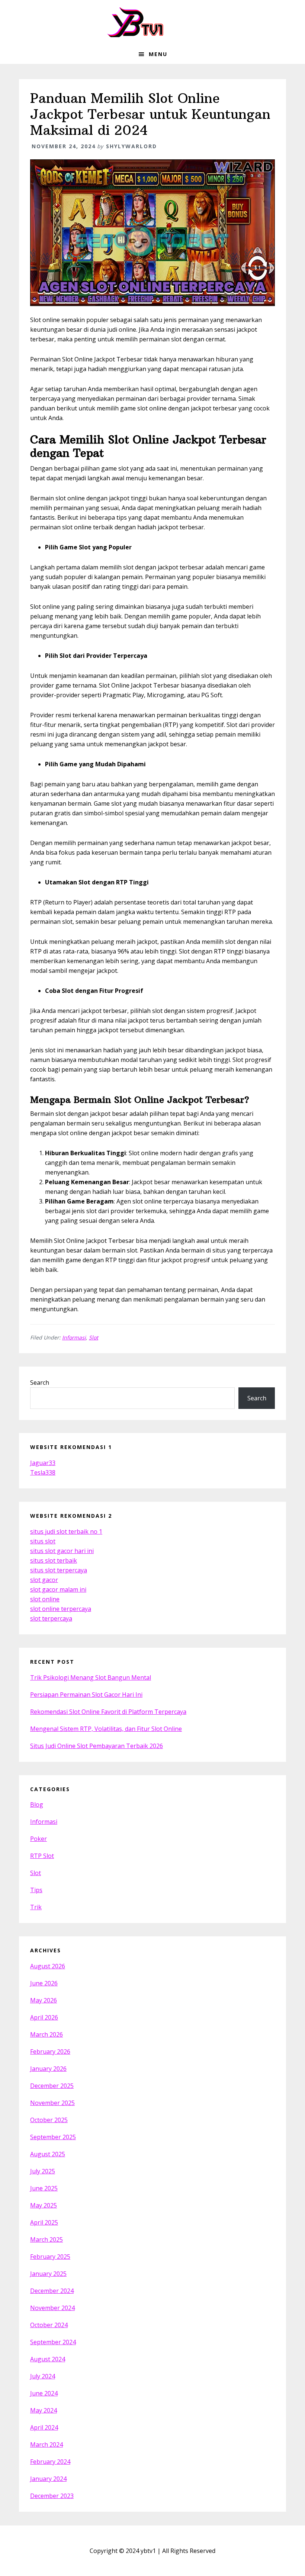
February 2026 (50, 2052)
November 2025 (52, 2103)
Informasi (74, 1337)
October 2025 (49, 2120)
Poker (38, 1839)
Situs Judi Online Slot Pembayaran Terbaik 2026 (97, 1746)
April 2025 (44, 2222)
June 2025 (44, 2188)
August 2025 (48, 2154)
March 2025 (46, 2239)
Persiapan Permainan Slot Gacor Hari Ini (86, 1695)
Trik (36, 1907)
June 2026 (44, 1983)
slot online (45, 1599)
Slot (94, 1337)
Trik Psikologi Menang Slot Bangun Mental (91, 1677)
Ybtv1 (152, 22)
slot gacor (44, 1580)
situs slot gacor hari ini (62, 1551)
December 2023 (52, 2496)
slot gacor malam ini (58, 1589)
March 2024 (46, 2445)
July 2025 (43, 2171)
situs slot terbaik (54, 1560)
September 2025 (53, 2137)
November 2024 (52, 2308)
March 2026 (46, 2034)
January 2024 (48, 2479)
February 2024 (50, 2462)
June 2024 (44, 2393)
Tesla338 (43, 1472)
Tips (36, 1890)
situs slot (43, 1541)
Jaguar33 (43, 1463)
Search (40, 1383)
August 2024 (48, 2359)
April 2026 (44, 2017)
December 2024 (52, 2291)
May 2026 (44, 2000)
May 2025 (44, 2205)
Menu (158, 54)
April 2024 (44, 2427)
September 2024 (53, 2342)
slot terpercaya (51, 1618)
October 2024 (49, 2325)
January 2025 (48, 2274)
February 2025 (50, 2257)
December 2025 (52, 2086)
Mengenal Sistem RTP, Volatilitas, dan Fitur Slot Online (106, 1729)
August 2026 (48, 1966)
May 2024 (44, 2410)
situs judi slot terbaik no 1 (66, 1531)
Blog (37, 1805)
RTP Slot (42, 1856)
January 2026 (48, 2069)
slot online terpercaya (61, 1609)
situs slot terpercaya (59, 1570)
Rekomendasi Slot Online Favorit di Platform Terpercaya (108, 1712)
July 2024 (43, 2376)
